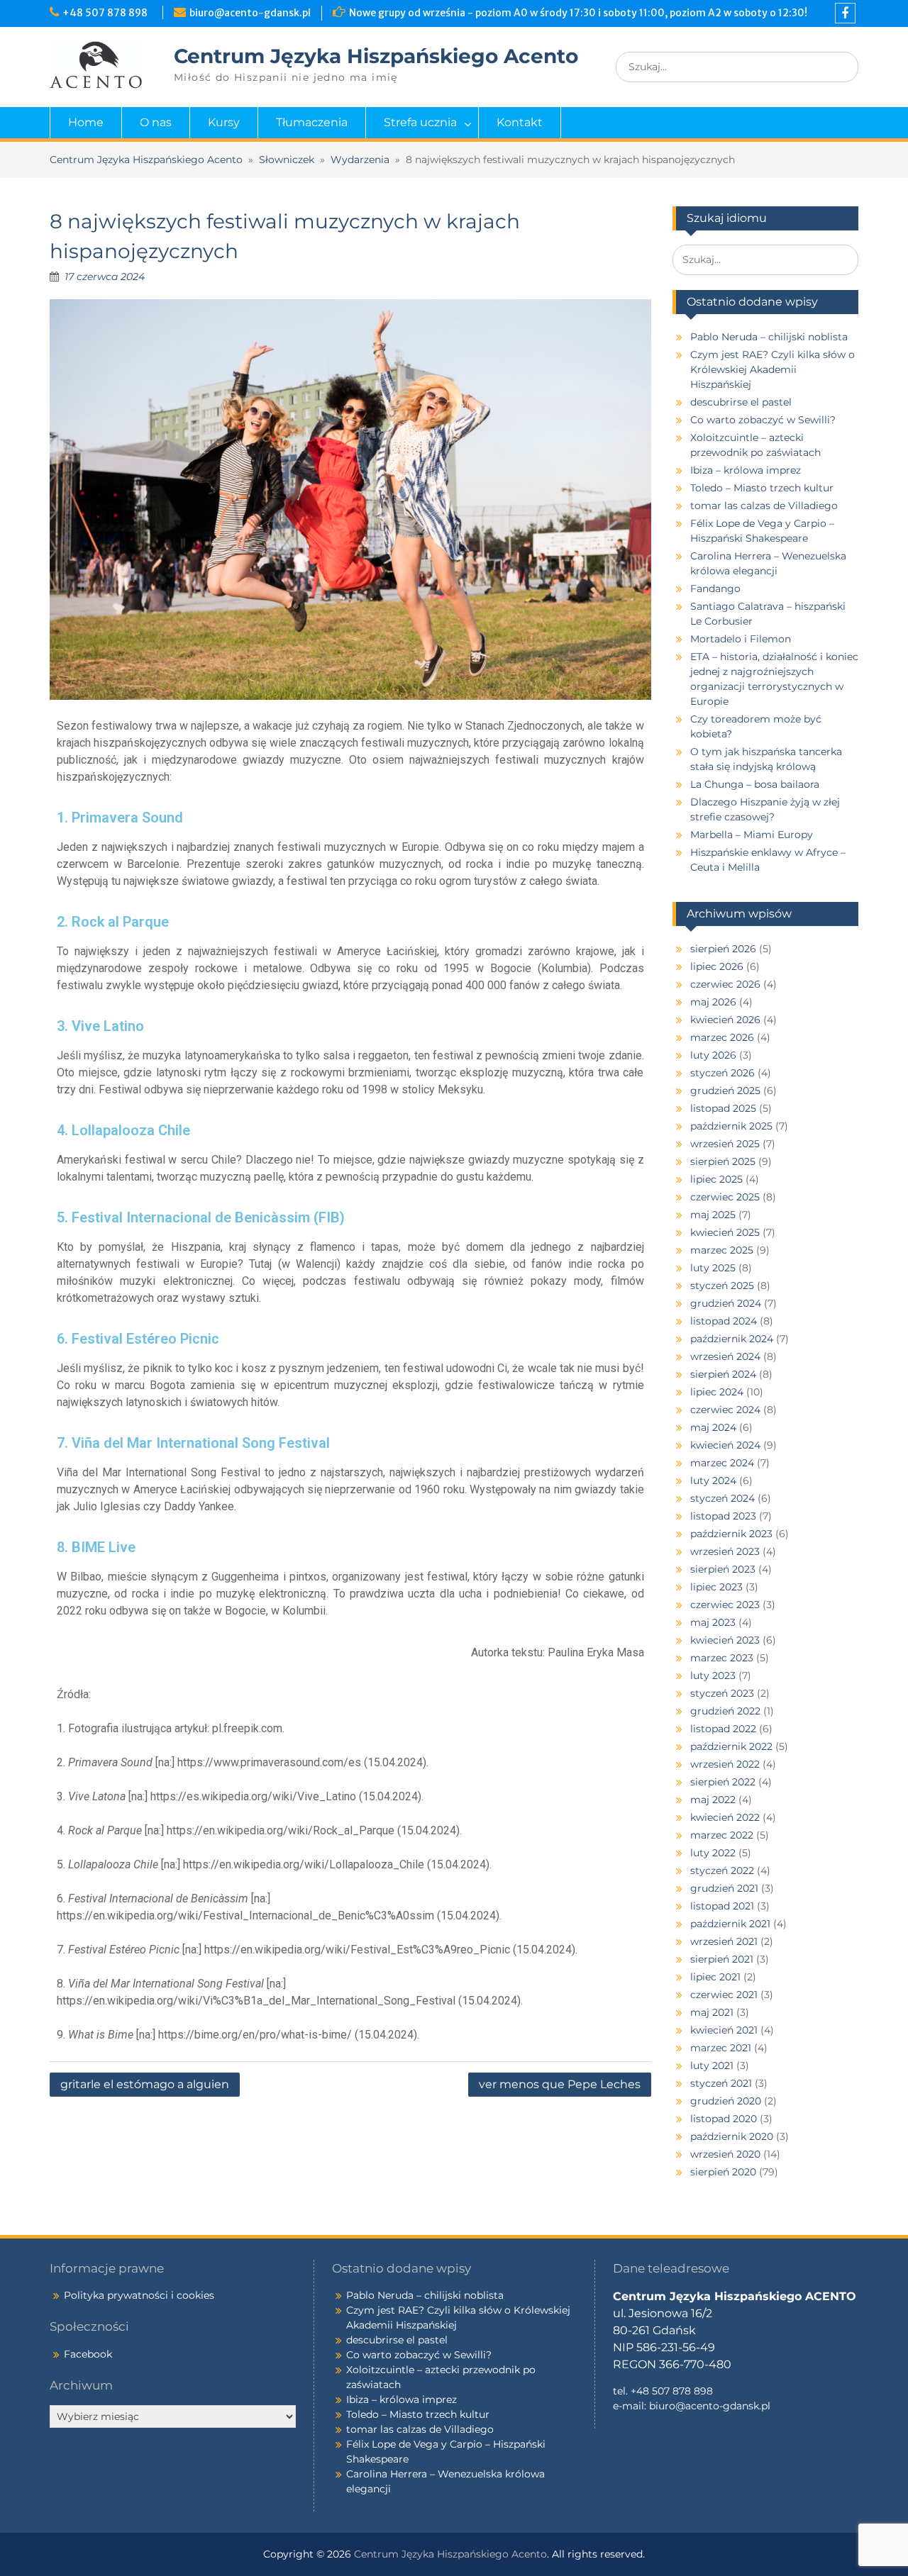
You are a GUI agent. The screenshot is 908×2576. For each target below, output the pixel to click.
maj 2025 (713, 1215)
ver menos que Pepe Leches (560, 2084)
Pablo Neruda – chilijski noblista (769, 337)
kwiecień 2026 (725, 1020)
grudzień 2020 (726, 2101)
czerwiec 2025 (725, 1197)
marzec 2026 (722, 1037)
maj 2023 (713, 1622)
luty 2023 (713, 1675)
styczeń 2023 (722, 1693)
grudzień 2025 (725, 1091)
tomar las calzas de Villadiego (764, 506)
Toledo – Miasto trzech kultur (762, 488)
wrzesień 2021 (724, 1941)
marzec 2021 (721, 2048)
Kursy (224, 122)
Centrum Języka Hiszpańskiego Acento (376, 56)
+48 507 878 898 (107, 13)
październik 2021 (730, 1924)
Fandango (715, 589)
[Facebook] (845, 13)
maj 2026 (713, 1002)
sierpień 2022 (723, 1782)
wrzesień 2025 (725, 1144)
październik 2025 (731, 1126)
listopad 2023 (723, 1516)
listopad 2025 (723, 1108)
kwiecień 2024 (725, 1445)
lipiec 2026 (717, 966)
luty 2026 (713, 1055)
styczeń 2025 (722, 1286)
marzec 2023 (722, 1658)
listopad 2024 (724, 1321)
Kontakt (520, 122)
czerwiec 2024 (725, 1410)
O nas (156, 122)
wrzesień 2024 (725, 1356)
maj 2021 (712, 2012)
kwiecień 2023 (725, 1640)
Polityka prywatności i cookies (139, 2295)
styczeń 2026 (722, 1073)
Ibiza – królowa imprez (746, 470)
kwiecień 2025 (725, 1232)
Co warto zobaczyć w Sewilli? (763, 420)
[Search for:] (737, 67)
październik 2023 (731, 1534)
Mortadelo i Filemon (741, 639)
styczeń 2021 (721, 2083)
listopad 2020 (724, 2119)
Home (86, 122)
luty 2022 (713, 1853)
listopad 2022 (723, 1729)
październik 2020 (732, 2136)
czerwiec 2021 (724, 1995)
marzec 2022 (722, 1835)
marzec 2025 (722, 1250)
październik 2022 (731, 1746)
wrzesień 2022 (725, 1764)
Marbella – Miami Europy (752, 835)
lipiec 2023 (716, 1587)
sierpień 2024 (723, 1374)
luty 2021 (712, 2065)
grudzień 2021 (724, 1888)
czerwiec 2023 (725, 1605)
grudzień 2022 (725, 1711)
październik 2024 (732, 1339)
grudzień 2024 (726, 1303)
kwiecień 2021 (724, 2030)
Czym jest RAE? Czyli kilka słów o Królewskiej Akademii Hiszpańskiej (773, 369)
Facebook (88, 2354)
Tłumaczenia (312, 122)
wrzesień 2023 (725, 1551)
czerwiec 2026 (725, 984)
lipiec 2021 (715, 1977)
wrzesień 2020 (725, 2154)
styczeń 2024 (722, 1498)
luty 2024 (713, 1481)
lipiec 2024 (717, 1392)
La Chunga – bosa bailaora (755, 784)
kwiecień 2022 (725, 1817)
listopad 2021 (722, 1906)
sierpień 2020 (723, 2172)
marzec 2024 (722, 1463)
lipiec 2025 (716, 1179)
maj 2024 (713, 1427)
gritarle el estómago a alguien (145, 2084)
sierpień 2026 (723, 949)
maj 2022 (713, 1800)
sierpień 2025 (723, 1161)
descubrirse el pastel (741, 402)
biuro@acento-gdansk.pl (250, 13)
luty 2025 (713, 1268)
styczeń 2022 (722, 1870)
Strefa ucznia (420, 122)
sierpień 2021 (722, 1959)
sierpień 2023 (723, 1569)
